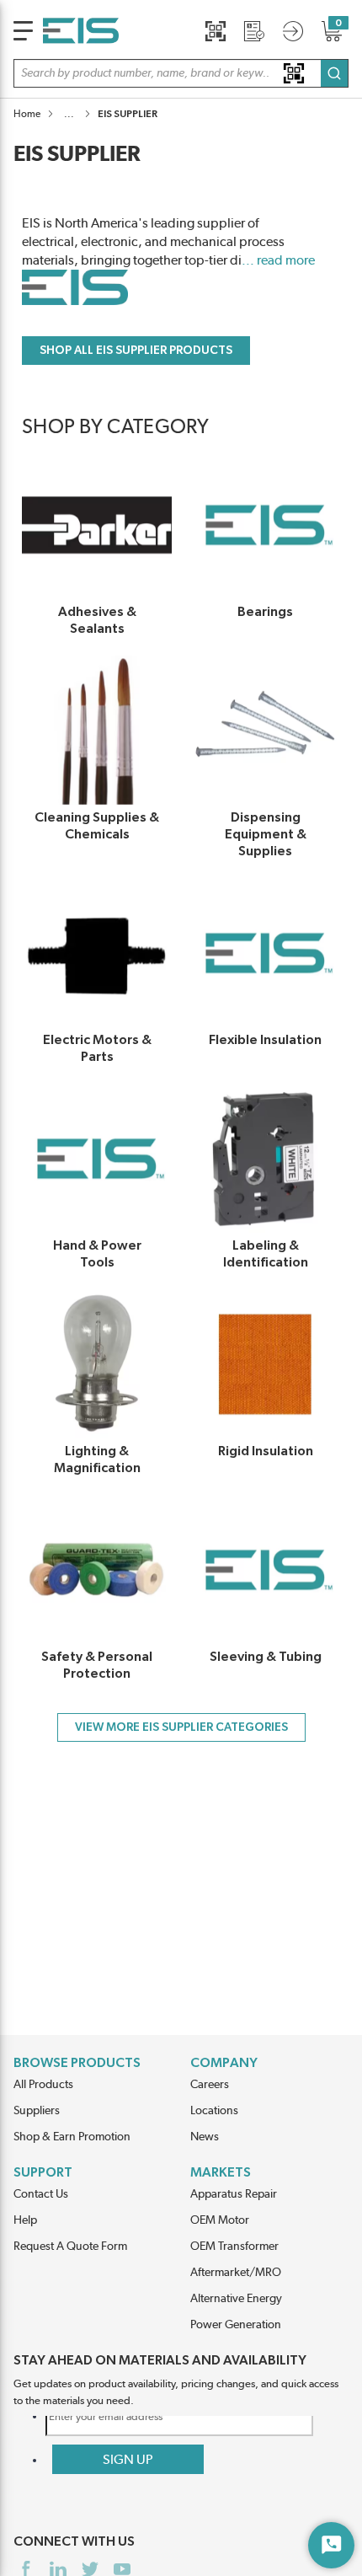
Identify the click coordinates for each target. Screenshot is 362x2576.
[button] (181, 73)
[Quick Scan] (216, 31)
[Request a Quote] (254, 31)
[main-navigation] (23, 31)
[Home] (81, 31)
